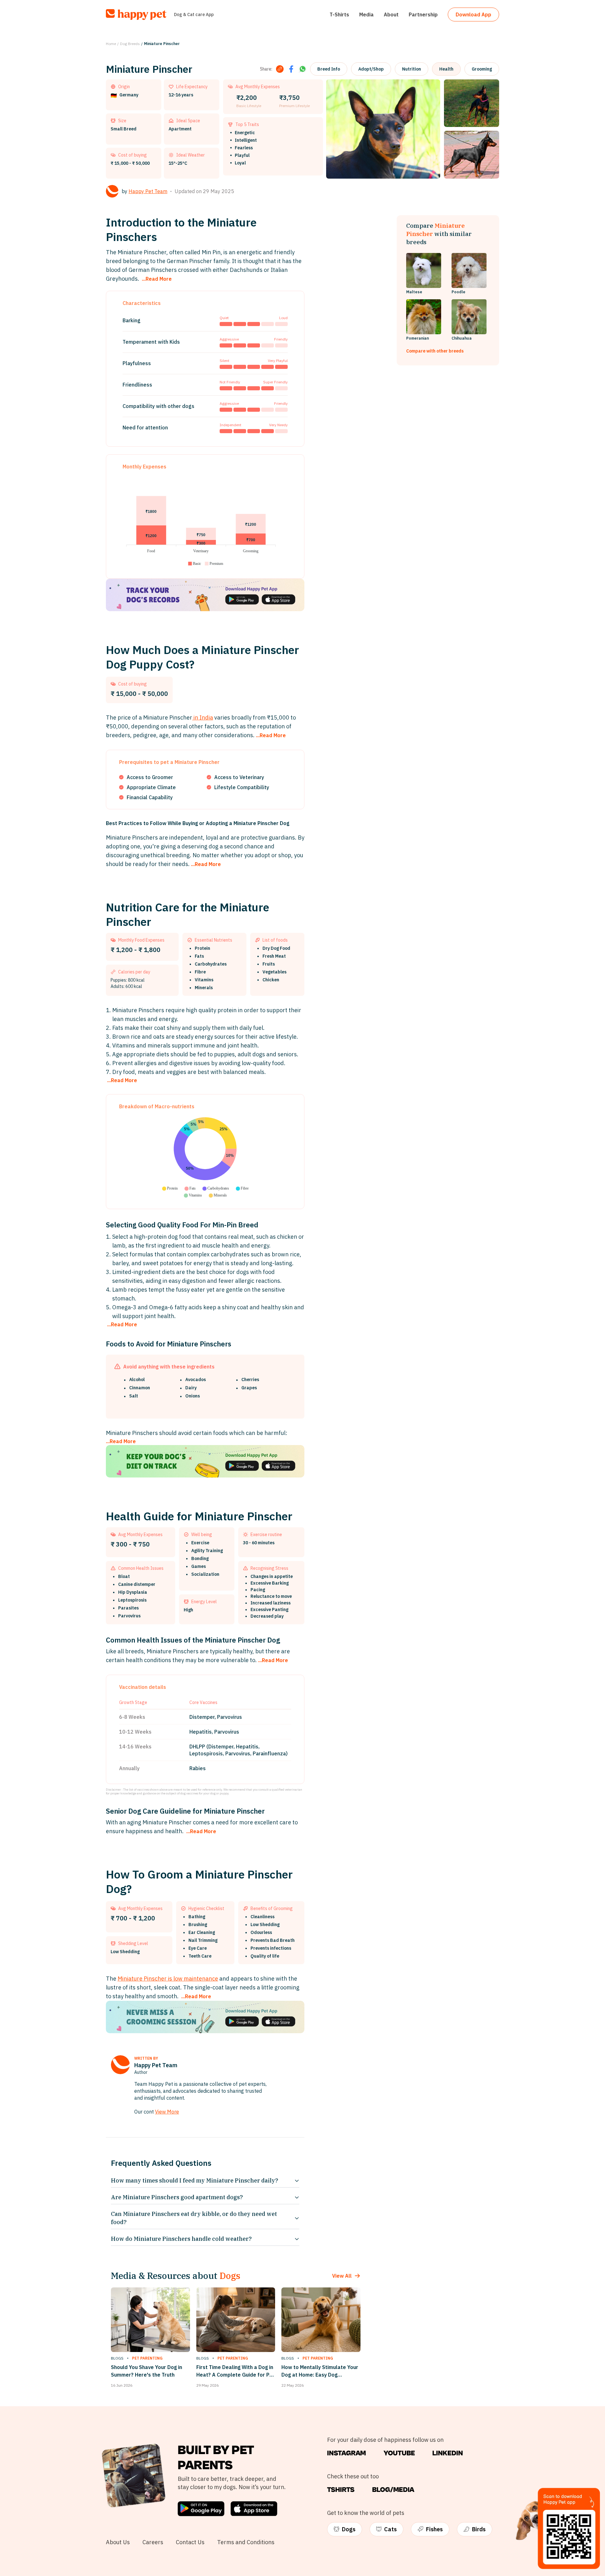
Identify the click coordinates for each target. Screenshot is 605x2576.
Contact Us (190, 2542)
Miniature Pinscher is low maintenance (168, 1979)
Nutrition (412, 69)
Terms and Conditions (246, 2542)
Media (366, 14)
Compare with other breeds (435, 351)
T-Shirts (339, 14)
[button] (194, 564)
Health (446, 69)
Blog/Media (393, 2490)
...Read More (157, 279)
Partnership (423, 14)
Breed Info (329, 69)
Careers (153, 2542)
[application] (205, 521)
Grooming (482, 69)
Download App (473, 14)
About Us (118, 2542)
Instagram (346, 2453)
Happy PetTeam (148, 191)
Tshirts (341, 2490)
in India (203, 717)
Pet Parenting (147, 2358)
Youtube (399, 2453)
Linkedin (448, 2453)
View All (342, 2276)
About (391, 14)
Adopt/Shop (371, 69)
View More (167, 2112)
